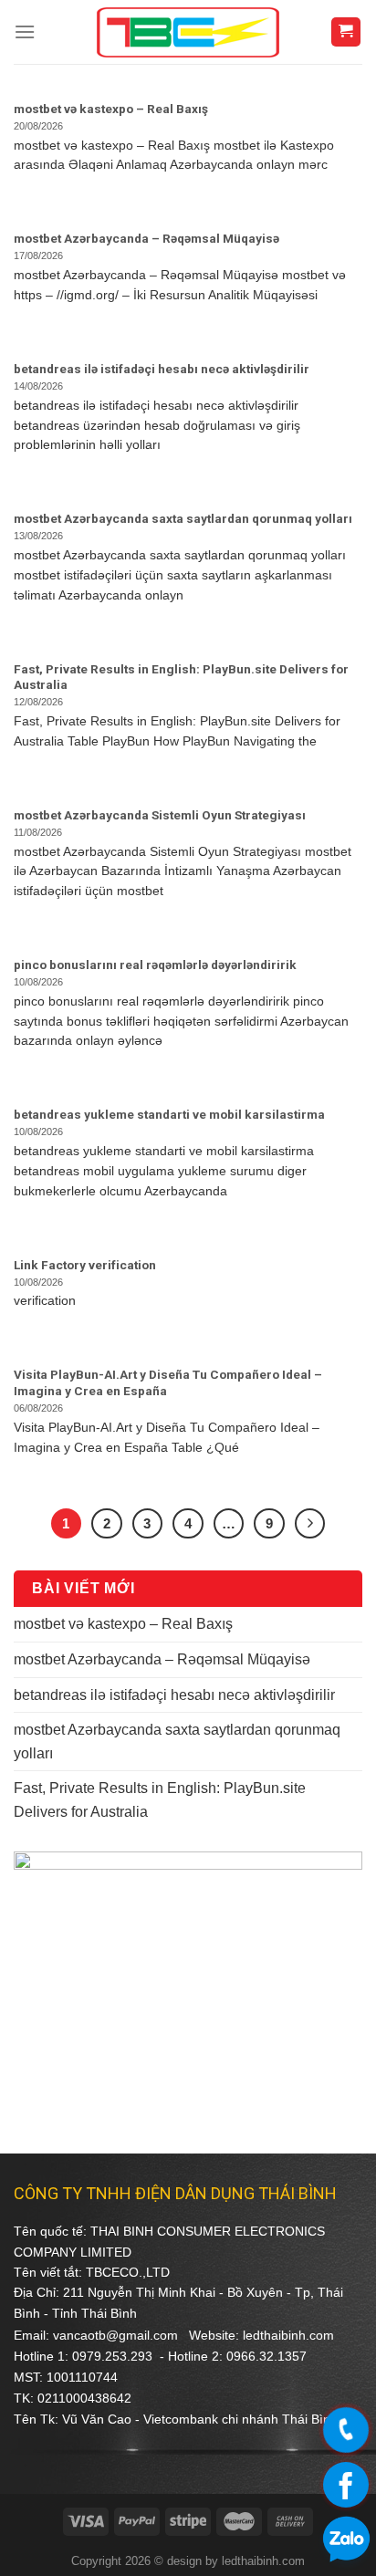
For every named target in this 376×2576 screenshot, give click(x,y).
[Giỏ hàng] (346, 32)
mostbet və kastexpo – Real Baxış (123, 1624)
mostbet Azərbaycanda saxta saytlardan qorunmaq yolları (177, 1742)
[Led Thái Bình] (188, 32)
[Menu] (25, 31)
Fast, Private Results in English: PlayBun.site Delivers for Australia (160, 1800)
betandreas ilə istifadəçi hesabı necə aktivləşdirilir (174, 1695)
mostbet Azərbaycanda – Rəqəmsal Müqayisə (162, 1659)
